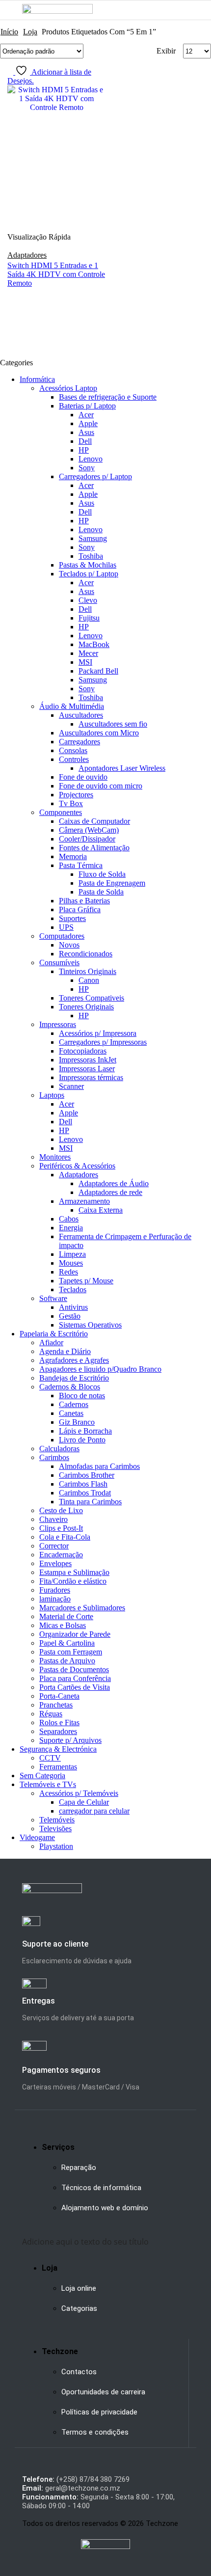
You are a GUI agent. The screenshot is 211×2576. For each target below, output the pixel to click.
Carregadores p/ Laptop (95, 476)
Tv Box (71, 803)
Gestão (70, 1316)
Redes (68, 1272)
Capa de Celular (84, 1802)
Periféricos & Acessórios (77, 1166)
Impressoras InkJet (88, 1060)
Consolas (73, 750)
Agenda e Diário (65, 1351)
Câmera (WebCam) (89, 830)
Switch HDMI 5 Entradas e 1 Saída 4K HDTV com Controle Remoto (56, 274)
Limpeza (72, 1254)
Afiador (51, 1342)
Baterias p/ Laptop (87, 406)
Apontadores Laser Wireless (122, 768)
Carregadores (79, 742)
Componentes (61, 812)
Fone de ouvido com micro (101, 786)
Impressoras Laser (87, 1069)
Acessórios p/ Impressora (98, 1033)
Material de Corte (66, 1616)
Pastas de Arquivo (67, 1661)
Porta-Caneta (59, 1696)
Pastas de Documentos (74, 1669)
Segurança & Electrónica (58, 1749)
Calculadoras (59, 1449)
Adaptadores (27, 255)
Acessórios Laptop (68, 388)
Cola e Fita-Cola (65, 1537)
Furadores (55, 1590)
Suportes (72, 918)
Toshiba (91, 556)
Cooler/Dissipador (87, 839)
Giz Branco (77, 1422)
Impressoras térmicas (91, 1077)
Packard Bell (98, 671)
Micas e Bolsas (63, 1625)
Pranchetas (56, 1705)
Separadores (58, 1731)
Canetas (71, 1413)
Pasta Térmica (81, 865)
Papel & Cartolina (67, 1643)
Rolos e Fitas (59, 1722)
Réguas (51, 1714)
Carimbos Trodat (85, 1493)
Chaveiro (53, 1519)
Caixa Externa (101, 1210)
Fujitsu (89, 618)
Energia (71, 1228)
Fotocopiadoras (83, 1051)
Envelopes (55, 1563)
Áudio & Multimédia (72, 706)
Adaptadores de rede (110, 1192)
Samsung (93, 538)
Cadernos (74, 1404)
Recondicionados (86, 954)
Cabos (69, 1219)
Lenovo (91, 459)
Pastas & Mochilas (88, 565)
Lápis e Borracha (85, 1431)
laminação (55, 1599)
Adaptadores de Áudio (114, 1183)
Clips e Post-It (61, 1528)
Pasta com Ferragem (71, 1652)
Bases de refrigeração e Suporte (108, 397)
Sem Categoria (42, 1776)
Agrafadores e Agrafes (74, 1360)
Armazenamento (84, 1201)
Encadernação (61, 1555)
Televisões (55, 1829)
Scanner (71, 1086)
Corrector (54, 1546)
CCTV (50, 1758)
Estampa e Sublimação (74, 1572)
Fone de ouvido (83, 777)
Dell (85, 441)
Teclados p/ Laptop (89, 574)
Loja (30, 32)
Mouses (71, 1263)
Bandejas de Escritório (74, 1378)
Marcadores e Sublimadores (82, 1608)
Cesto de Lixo (61, 1510)
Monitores (55, 1157)
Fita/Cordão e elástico (73, 1581)
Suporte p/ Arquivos (70, 1740)
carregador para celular (94, 1811)
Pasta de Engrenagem (112, 883)
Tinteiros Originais (88, 971)
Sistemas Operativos (90, 1325)
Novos (69, 945)
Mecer (88, 653)
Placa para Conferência (75, 1678)
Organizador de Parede (75, 1634)
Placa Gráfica (80, 909)
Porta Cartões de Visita (75, 1687)
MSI (85, 662)
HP (84, 450)
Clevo (88, 600)
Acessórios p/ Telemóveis (79, 1793)
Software (53, 1298)
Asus (86, 432)
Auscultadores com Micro (99, 733)
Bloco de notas (82, 1396)
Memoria (73, 856)
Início (9, 32)
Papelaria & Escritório (54, 1334)
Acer (86, 415)
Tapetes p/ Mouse (86, 1281)
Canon (89, 980)
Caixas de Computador (94, 821)
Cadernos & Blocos (70, 1387)
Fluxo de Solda (102, 874)
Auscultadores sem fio (113, 724)
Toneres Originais (86, 1007)
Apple (88, 423)
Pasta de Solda (101, 892)
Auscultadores (81, 715)
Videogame (37, 1837)
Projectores (76, 795)
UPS (66, 927)
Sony (87, 468)
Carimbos (54, 1457)
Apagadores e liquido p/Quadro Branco (100, 1369)
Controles (74, 759)
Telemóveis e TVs (48, 1784)
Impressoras (58, 1024)
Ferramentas (58, 1767)
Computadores (62, 936)
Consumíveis (59, 963)
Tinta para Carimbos (90, 1502)
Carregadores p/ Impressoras (103, 1042)
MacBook (94, 644)
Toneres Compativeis (92, 998)
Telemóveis (57, 1820)
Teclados (73, 1289)
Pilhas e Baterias (84, 901)
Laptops (52, 1095)
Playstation (56, 1846)
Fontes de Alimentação (94, 848)
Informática (37, 379)
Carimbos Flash (83, 1484)
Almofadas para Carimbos (99, 1466)
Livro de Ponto (82, 1440)
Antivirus (73, 1307)
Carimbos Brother (87, 1475)
